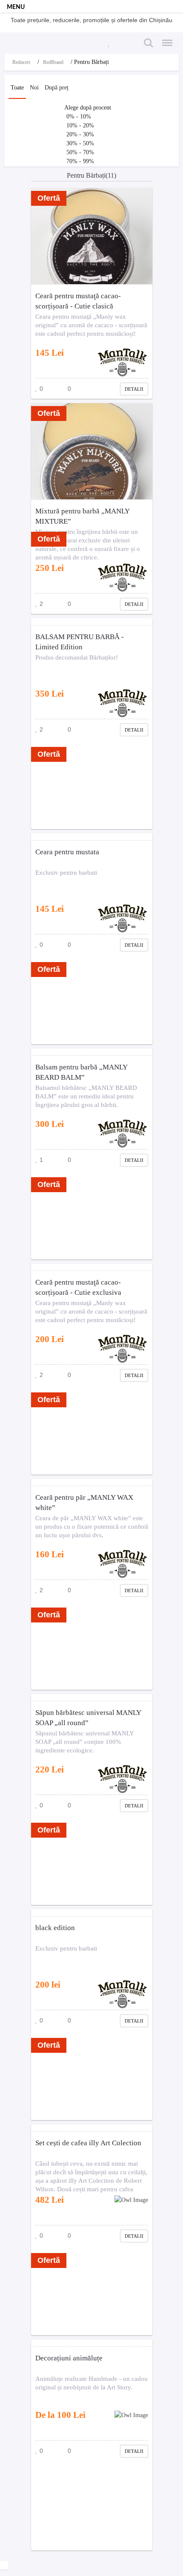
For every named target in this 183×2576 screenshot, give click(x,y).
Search (147, 38)
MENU (16, 7)
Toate (17, 88)
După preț (57, 88)
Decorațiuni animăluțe (69, 2358)
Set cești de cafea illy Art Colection (88, 2143)
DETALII (134, 389)
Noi (34, 88)
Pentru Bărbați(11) (91, 175)
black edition (55, 1928)
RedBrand (53, 62)
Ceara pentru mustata (67, 852)
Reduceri (21, 62)
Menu (165, 38)
